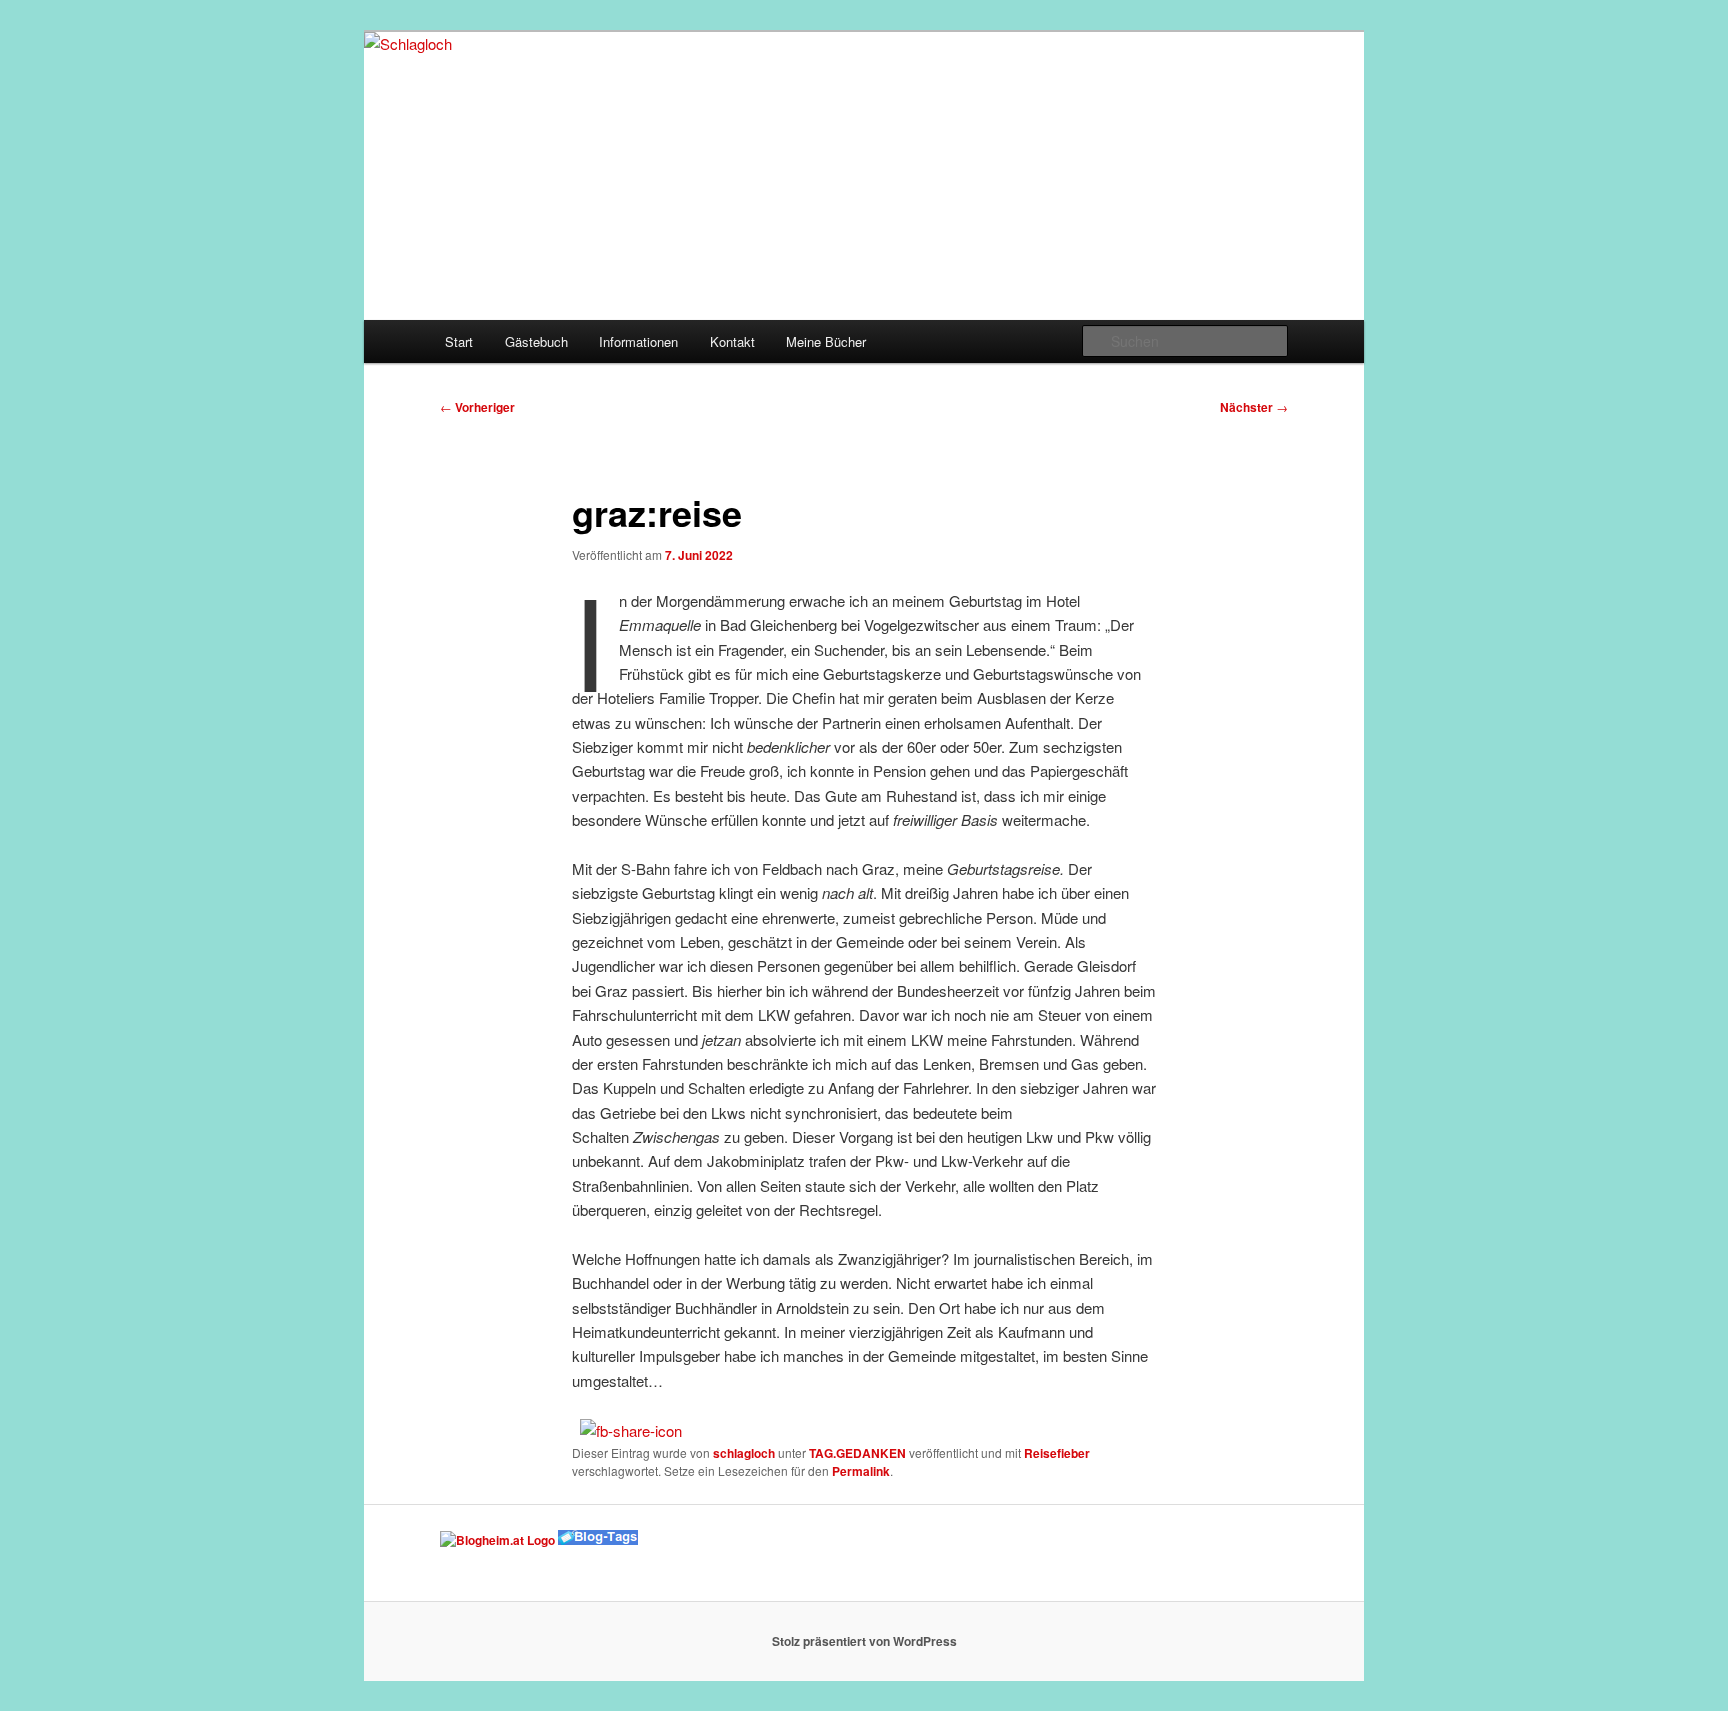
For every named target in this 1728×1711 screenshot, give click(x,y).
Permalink (861, 1471)
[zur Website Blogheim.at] (497, 1540)
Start (459, 341)
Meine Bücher (826, 341)
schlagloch (744, 1453)
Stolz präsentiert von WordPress (864, 1641)
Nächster (1254, 407)
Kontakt (732, 341)
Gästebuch (536, 341)
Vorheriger (477, 407)
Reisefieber (1057, 1453)
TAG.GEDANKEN (857, 1453)
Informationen (638, 341)
